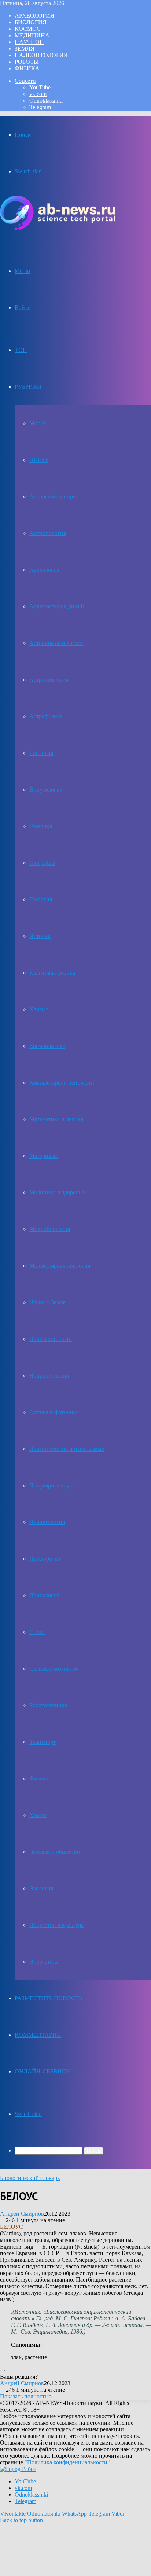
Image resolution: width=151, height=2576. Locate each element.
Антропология (48, 533)
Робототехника (48, 1705)
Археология (34, 16)
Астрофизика (46, 716)
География (42, 863)
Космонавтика (47, 1046)
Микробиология (50, 1229)
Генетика (41, 826)
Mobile (38, 423)
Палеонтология (41, 55)
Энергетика (44, 1962)
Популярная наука (52, 1485)
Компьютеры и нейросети (62, 1083)
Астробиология (49, 680)
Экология (41, 1888)
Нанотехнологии (51, 1339)
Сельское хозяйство (54, 1669)
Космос (28, 29)
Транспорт (43, 1742)
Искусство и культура (56, 1925)
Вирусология (46, 790)
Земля (25, 49)
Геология (41, 899)
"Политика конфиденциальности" (67, 2462)
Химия (38, 1815)
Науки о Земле (47, 1302)
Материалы (44, 1156)
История (40, 936)
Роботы (27, 62)
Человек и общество (55, 1852)
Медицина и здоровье (57, 1192)
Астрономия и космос (57, 643)
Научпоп (29, 42)
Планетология (47, 1522)
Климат (39, 1009)
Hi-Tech (39, 460)
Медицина (32, 35)
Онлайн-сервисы (43, 2071)
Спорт (37, 1632)
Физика (27, 68)
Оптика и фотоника (54, 1412)
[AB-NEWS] (58, 228)
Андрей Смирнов (22, 2214)
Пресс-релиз (45, 1559)
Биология (31, 22)
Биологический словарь (30, 2178)
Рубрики (28, 387)
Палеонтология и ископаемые (67, 1449)
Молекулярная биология (60, 1266)
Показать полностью (26, 2396)
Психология (44, 1595)
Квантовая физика (52, 973)
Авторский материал (56, 496)
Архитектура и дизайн (58, 606)
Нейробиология (49, 1376)
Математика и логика (56, 1119)
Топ (21, 350)
